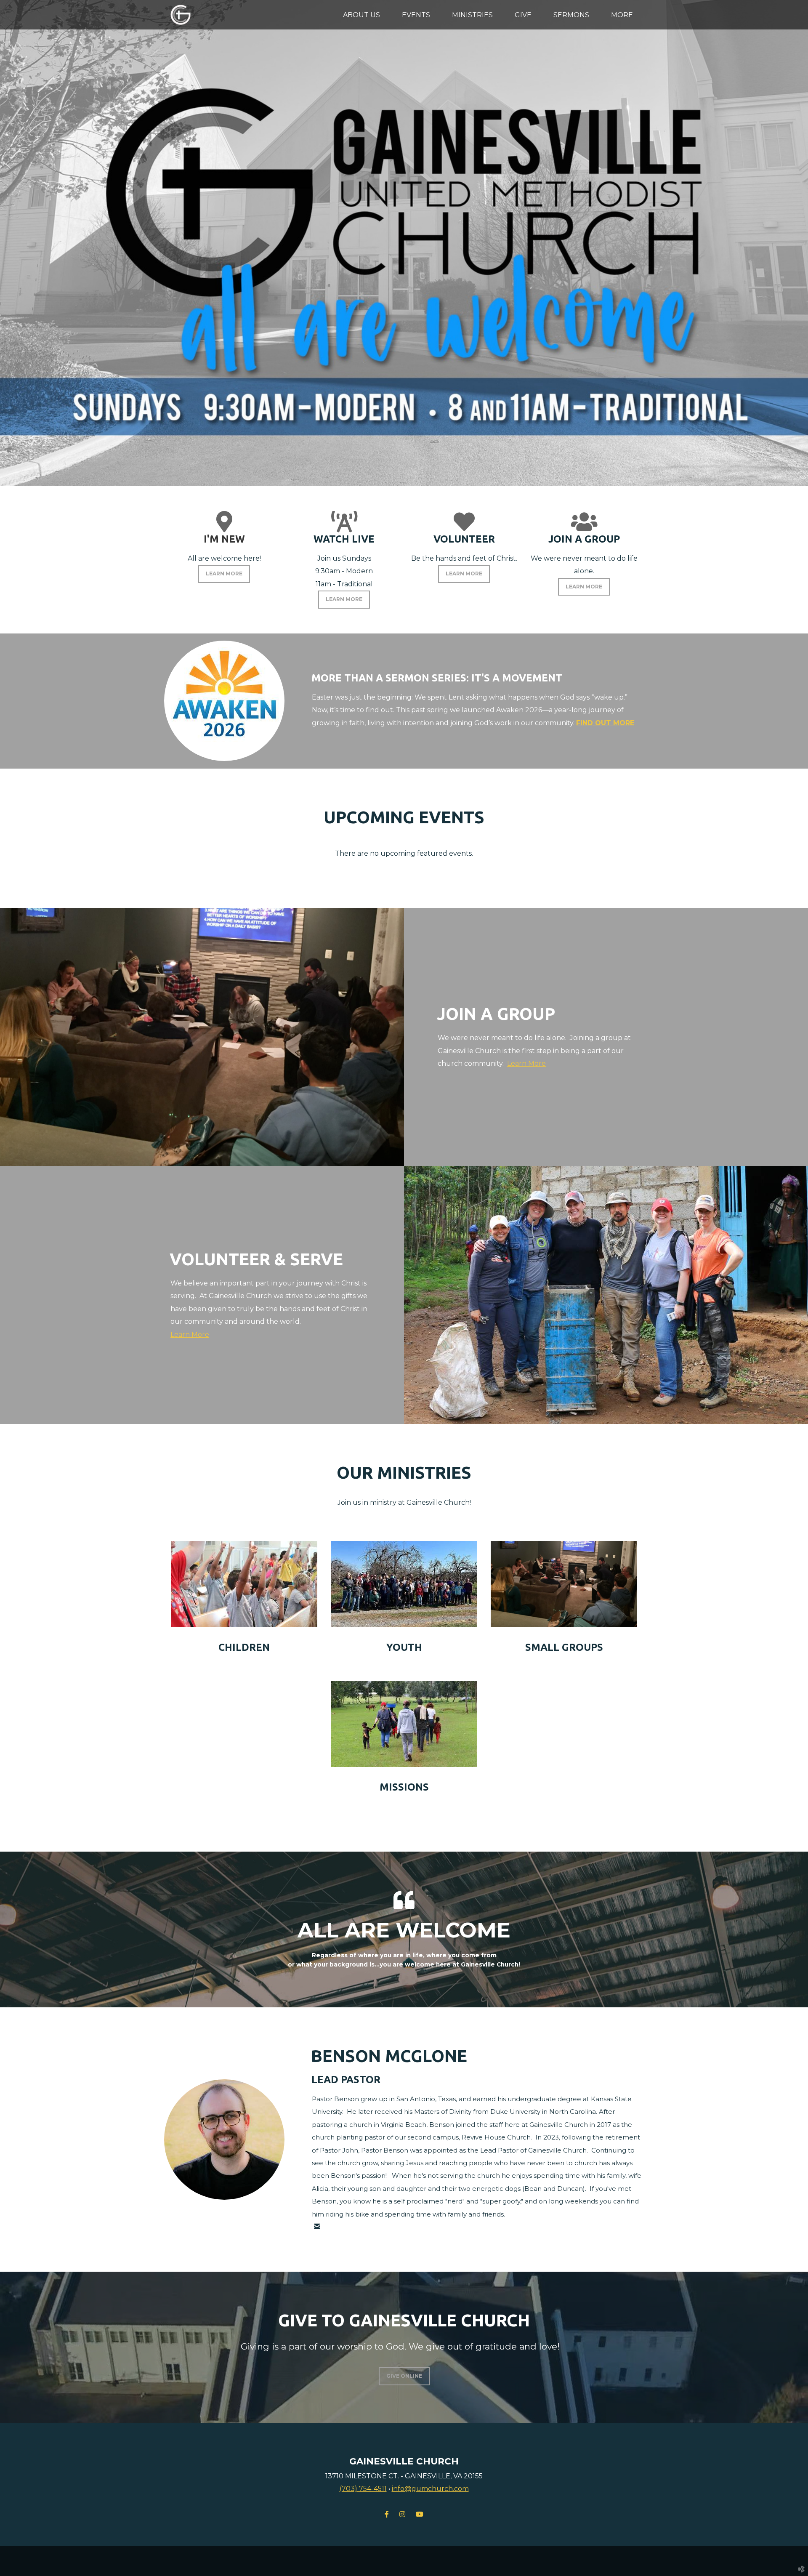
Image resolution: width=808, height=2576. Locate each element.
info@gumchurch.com (430, 2489)
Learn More (526, 1063)
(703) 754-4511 (363, 2489)
